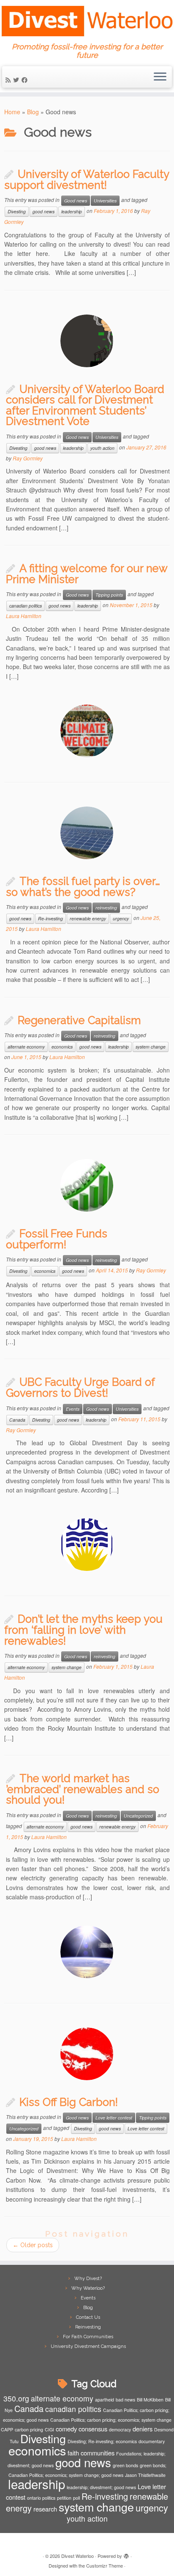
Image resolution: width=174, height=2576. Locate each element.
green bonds (125, 2465)
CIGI (49, 2429)
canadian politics (26, 606)
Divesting (17, 211)
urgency (121, 918)
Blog (33, 112)
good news (43, 211)
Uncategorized (138, 1816)
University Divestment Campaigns (88, 2346)
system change (151, 1047)
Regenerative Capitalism (79, 1020)
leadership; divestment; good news (101, 2487)
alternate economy (26, 1047)
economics (62, 1047)
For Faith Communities (88, 2337)
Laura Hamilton (24, 616)
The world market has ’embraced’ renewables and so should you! (83, 1789)
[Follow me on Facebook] (26, 80)
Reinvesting (88, 2327)
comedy (66, 2429)
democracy (120, 2429)
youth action (102, 448)
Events (73, 1409)
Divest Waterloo (77, 2556)
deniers (143, 2429)
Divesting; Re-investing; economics (102, 2441)
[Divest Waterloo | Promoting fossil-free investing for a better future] (87, 21)
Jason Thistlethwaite (145, 2475)
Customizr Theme (105, 2565)
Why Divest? (88, 2279)
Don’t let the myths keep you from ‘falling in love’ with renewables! (83, 1630)
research (45, 2509)
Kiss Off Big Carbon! (69, 2102)
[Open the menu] (160, 77)
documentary (152, 2441)
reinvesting (106, 908)
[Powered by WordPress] (126, 2554)
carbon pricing (29, 2429)
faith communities (91, 2453)
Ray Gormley (28, 458)
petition (64, 2498)
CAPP (7, 2429)
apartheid (105, 2400)
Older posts (33, 2245)
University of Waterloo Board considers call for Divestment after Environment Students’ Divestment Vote (85, 405)
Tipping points (109, 595)
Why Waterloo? (88, 2288)
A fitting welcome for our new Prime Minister (87, 574)
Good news (76, 200)
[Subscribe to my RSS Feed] (9, 80)
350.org (16, 2398)
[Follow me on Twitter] (17, 80)
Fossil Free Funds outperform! (57, 1239)
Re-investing (50, 918)
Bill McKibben (150, 2400)
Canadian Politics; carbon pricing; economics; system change (111, 2420)
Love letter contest (114, 2118)
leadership (72, 211)
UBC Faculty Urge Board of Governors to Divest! (80, 1387)
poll (76, 2498)
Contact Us (88, 2317)
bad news (125, 2400)
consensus (93, 2429)
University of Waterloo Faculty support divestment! (87, 180)
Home (12, 112)
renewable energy (88, 918)
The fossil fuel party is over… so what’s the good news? (83, 887)
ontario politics (41, 2498)
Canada (17, 1420)
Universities (105, 200)
